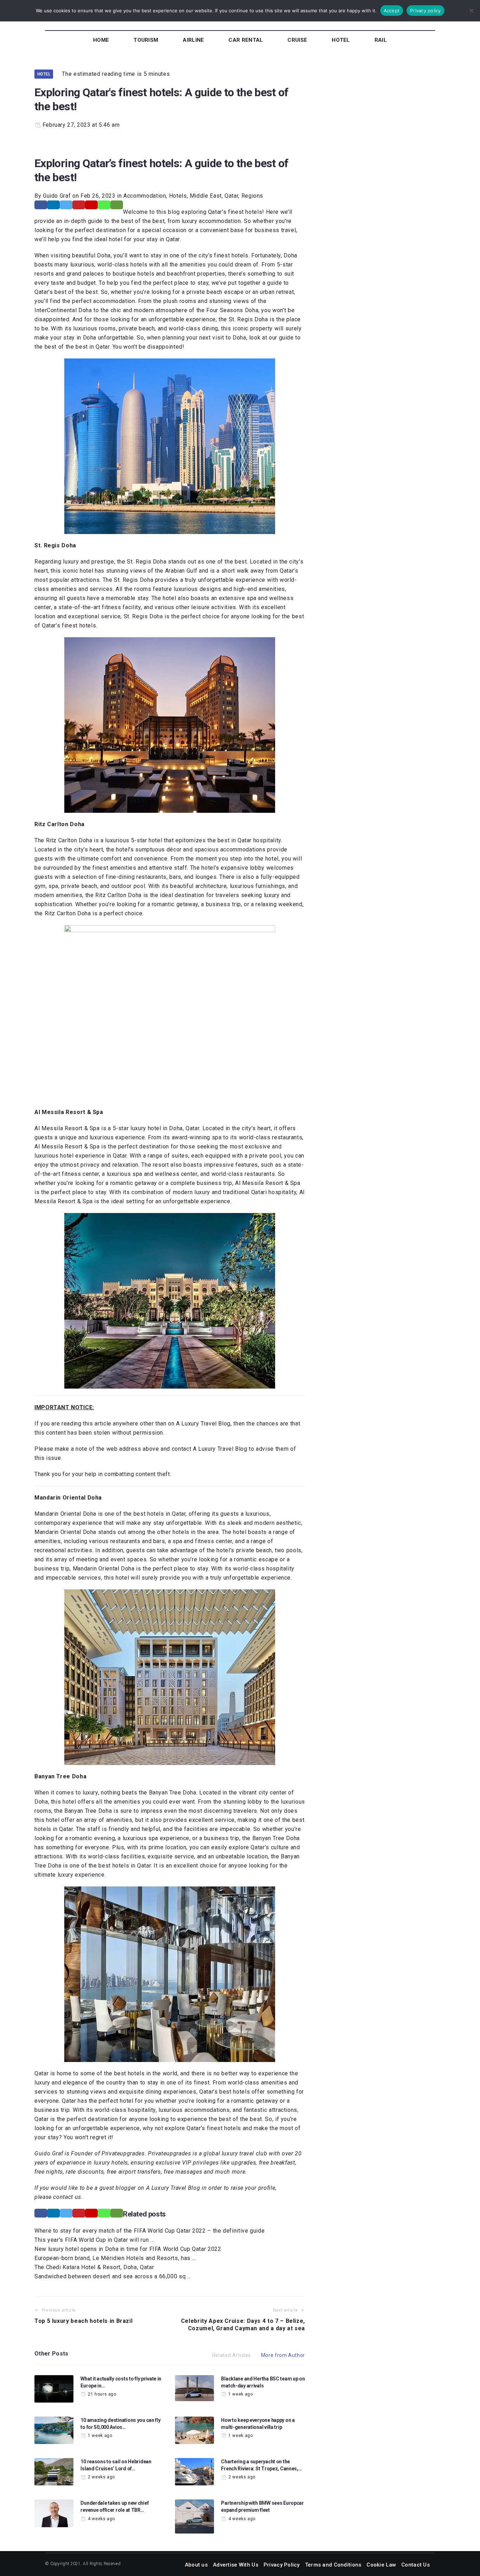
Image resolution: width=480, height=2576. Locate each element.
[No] (471, 11)
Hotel (44, 74)
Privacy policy (426, 11)
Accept (392, 11)
